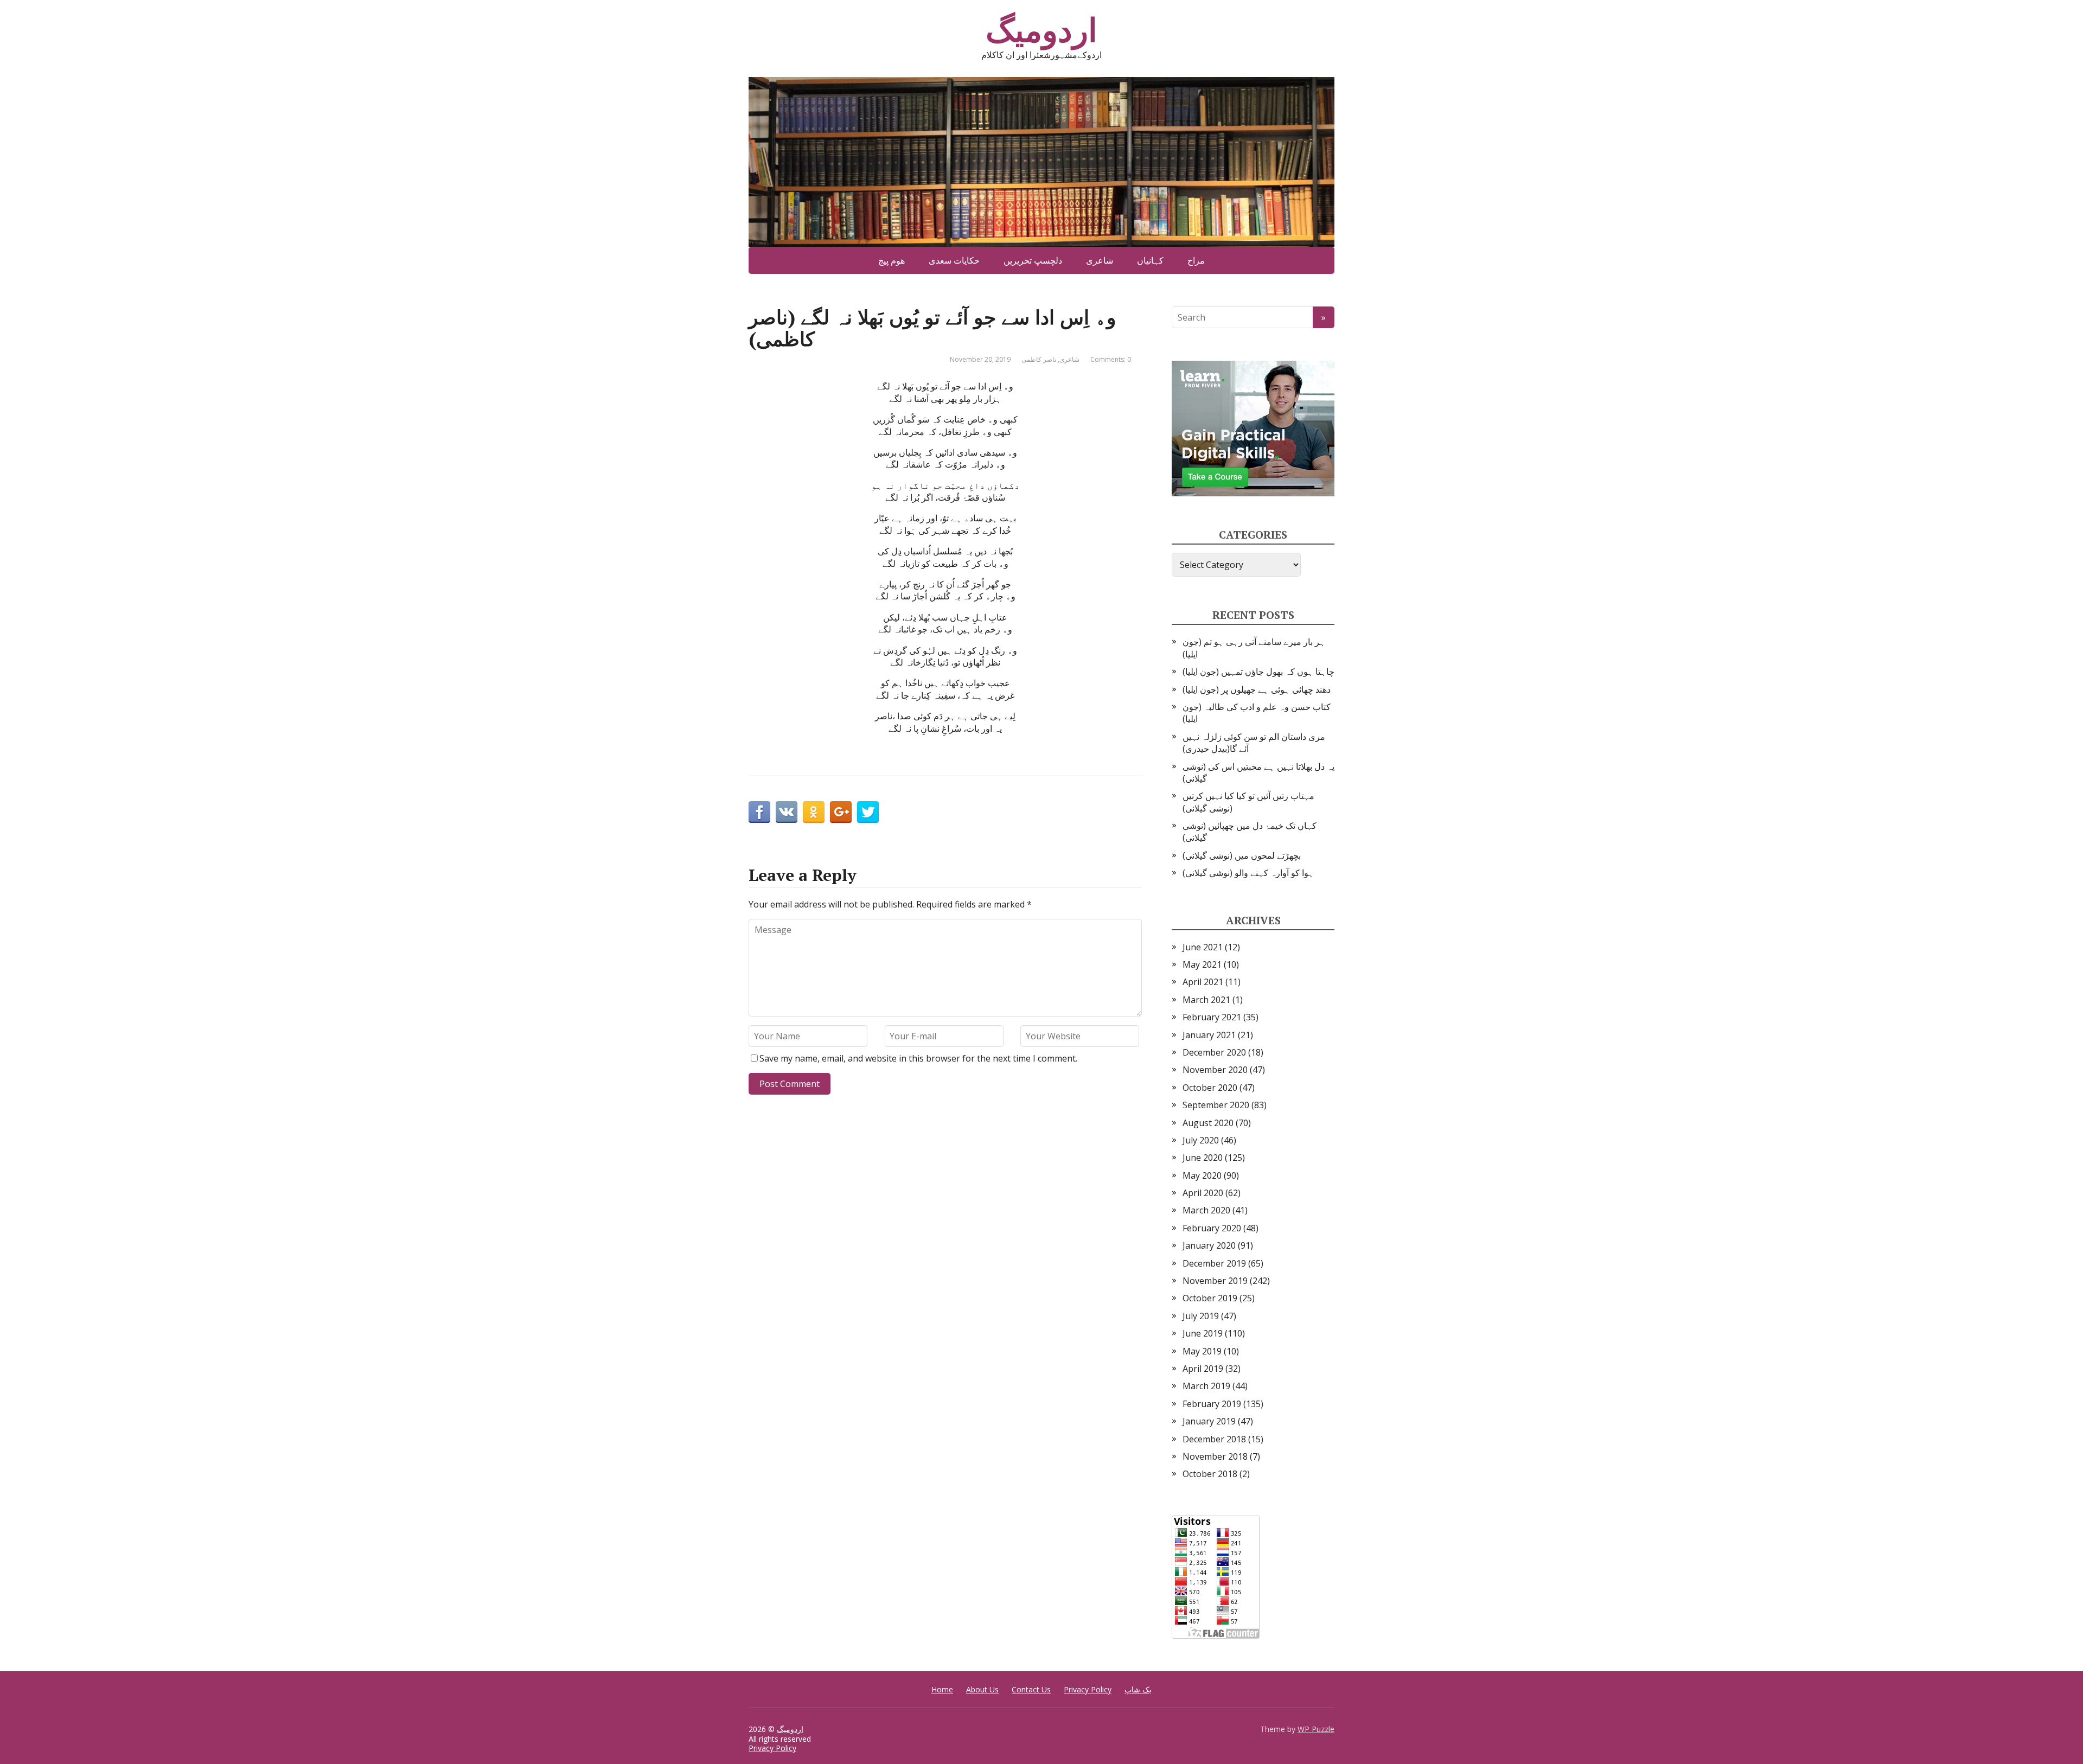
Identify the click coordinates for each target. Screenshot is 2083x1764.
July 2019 (1201, 1316)
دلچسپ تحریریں (1033, 260)
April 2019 (1203, 1369)
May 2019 (1202, 1351)
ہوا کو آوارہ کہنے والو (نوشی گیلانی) (1248, 873)
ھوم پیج (892, 260)
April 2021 (1203, 982)
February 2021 (1212, 1017)
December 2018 (1214, 1439)
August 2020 (1208, 1123)
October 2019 (1210, 1298)
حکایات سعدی (954, 260)
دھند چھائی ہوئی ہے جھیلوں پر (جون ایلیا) (1257, 689)
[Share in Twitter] (868, 812)
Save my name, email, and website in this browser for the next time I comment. (918, 1058)
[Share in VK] (787, 812)
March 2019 (1206, 1386)
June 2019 (1203, 1333)
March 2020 (1206, 1210)
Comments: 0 (1111, 359)
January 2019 (1209, 1421)
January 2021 (1209, 1035)
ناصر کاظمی (1039, 359)
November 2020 (1215, 1070)
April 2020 (1203, 1193)
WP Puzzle (1316, 1729)
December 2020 (1214, 1052)
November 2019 (1215, 1281)
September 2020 (1216, 1105)
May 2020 (1202, 1175)
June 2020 (1203, 1158)
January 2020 (1209, 1245)
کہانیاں (1150, 260)
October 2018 (1210, 1474)
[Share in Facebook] (759, 812)
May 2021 (1202, 964)
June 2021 (1203, 947)
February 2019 (1212, 1404)
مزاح (1196, 260)
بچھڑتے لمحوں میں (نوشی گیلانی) (1242, 855)
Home (942, 1689)
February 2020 (1212, 1228)
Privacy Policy (1088, 1689)
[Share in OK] (814, 812)
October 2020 (1210, 1088)
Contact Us (1031, 1689)
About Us (982, 1689)
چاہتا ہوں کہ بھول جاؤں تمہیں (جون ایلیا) (1258, 672)
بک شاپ (1138, 1689)
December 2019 (1214, 1263)
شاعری (1100, 260)
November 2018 (1215, 1456)
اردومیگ (1041, 30)
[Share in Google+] (841, 812)
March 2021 (1206, 1000)
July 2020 (1201, 1140)
